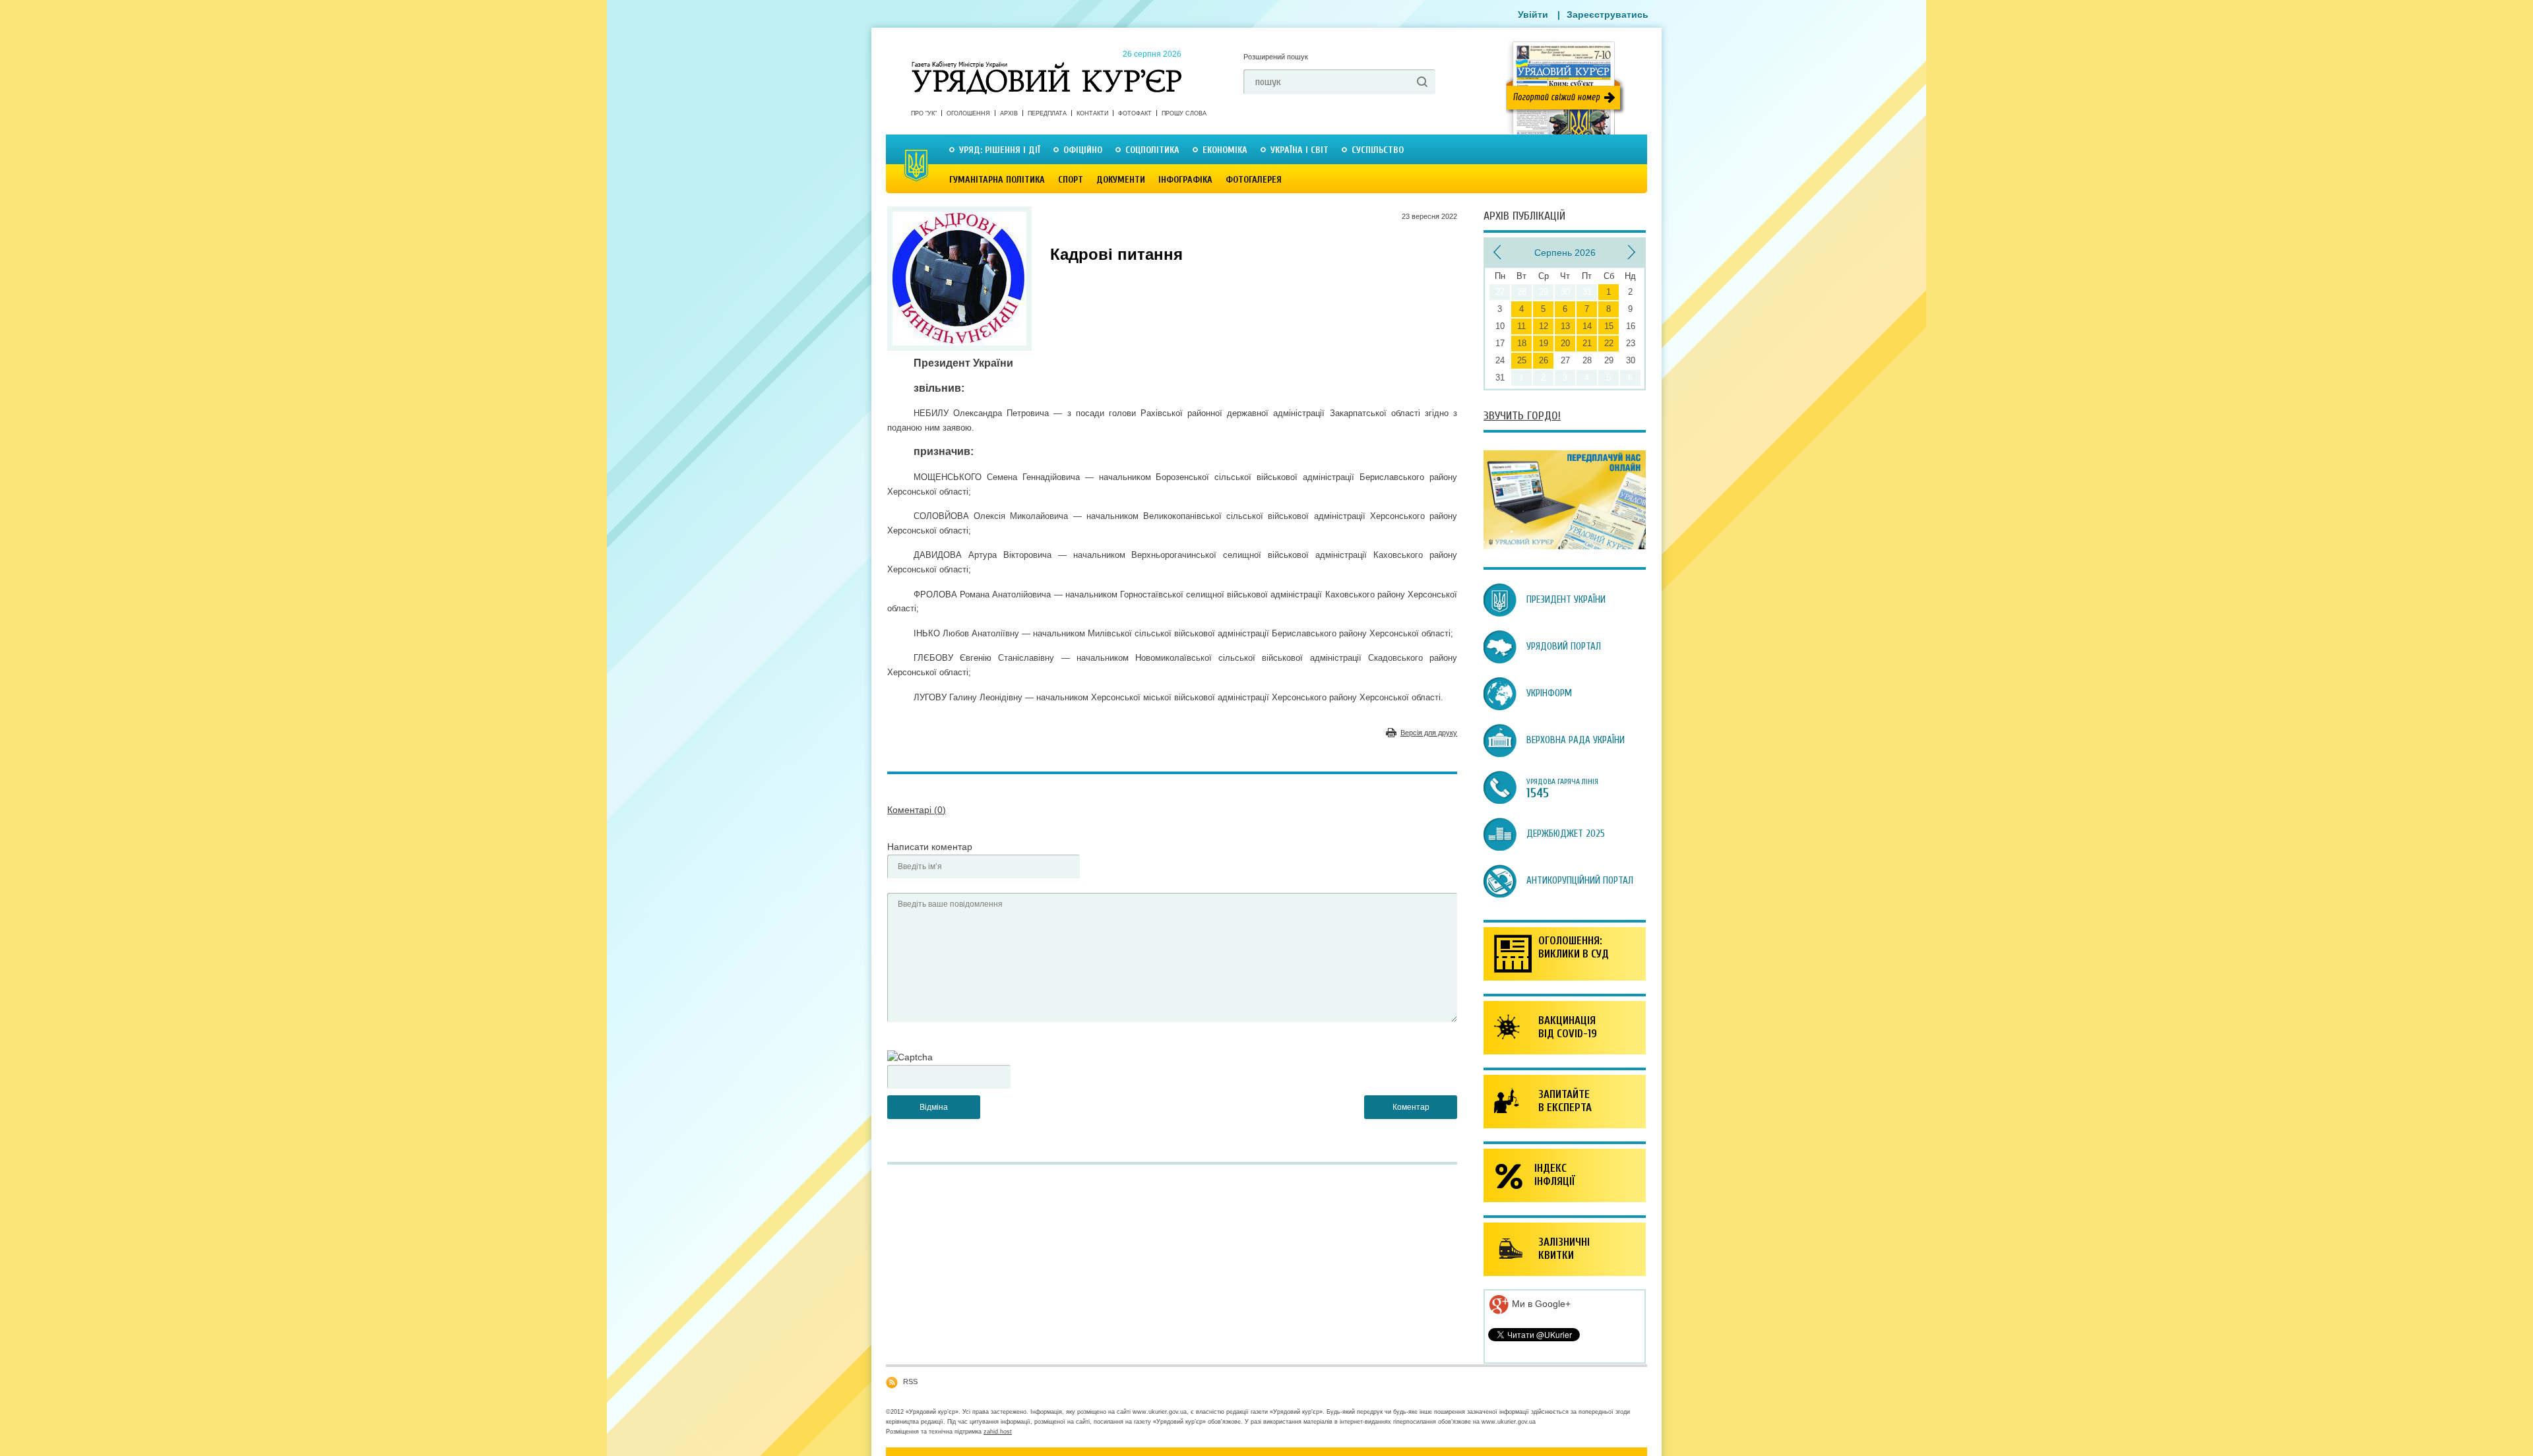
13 (1565, 326)
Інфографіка (1185, 180)
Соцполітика (1152, 150)
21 (1587, 343)
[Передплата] (1565, 546)
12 (1544, 326)
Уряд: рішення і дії (1000, 150)
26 (1544, 360)
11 (1521, 326)
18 (1522, 343)
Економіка (1225, 150)
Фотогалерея (1254, 180)
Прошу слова (1184, 113)
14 (1587, 326)
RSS (910, 1381)
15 (1609, 326)
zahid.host (998, 1432)
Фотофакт (1135, 113)
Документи (1121, 180)
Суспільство (1378, 150)
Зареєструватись (1608, 15)
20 (1565, 343)
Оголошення (968, 113)
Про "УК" (924, 113)
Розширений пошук (1276, 57)
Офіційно (1083, 150)
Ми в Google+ (1540, 1304)
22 (1609, 343)
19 (1544, 343)
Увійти (1533, 15)
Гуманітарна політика (997, 180)
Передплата (1047, 113)
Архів (1009, 113)
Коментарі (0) (917, 810)
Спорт (1071, 180)
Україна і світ (1299, 150)
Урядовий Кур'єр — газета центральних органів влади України (1047, 65)
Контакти (1092, 113)
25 (1522, 360)
